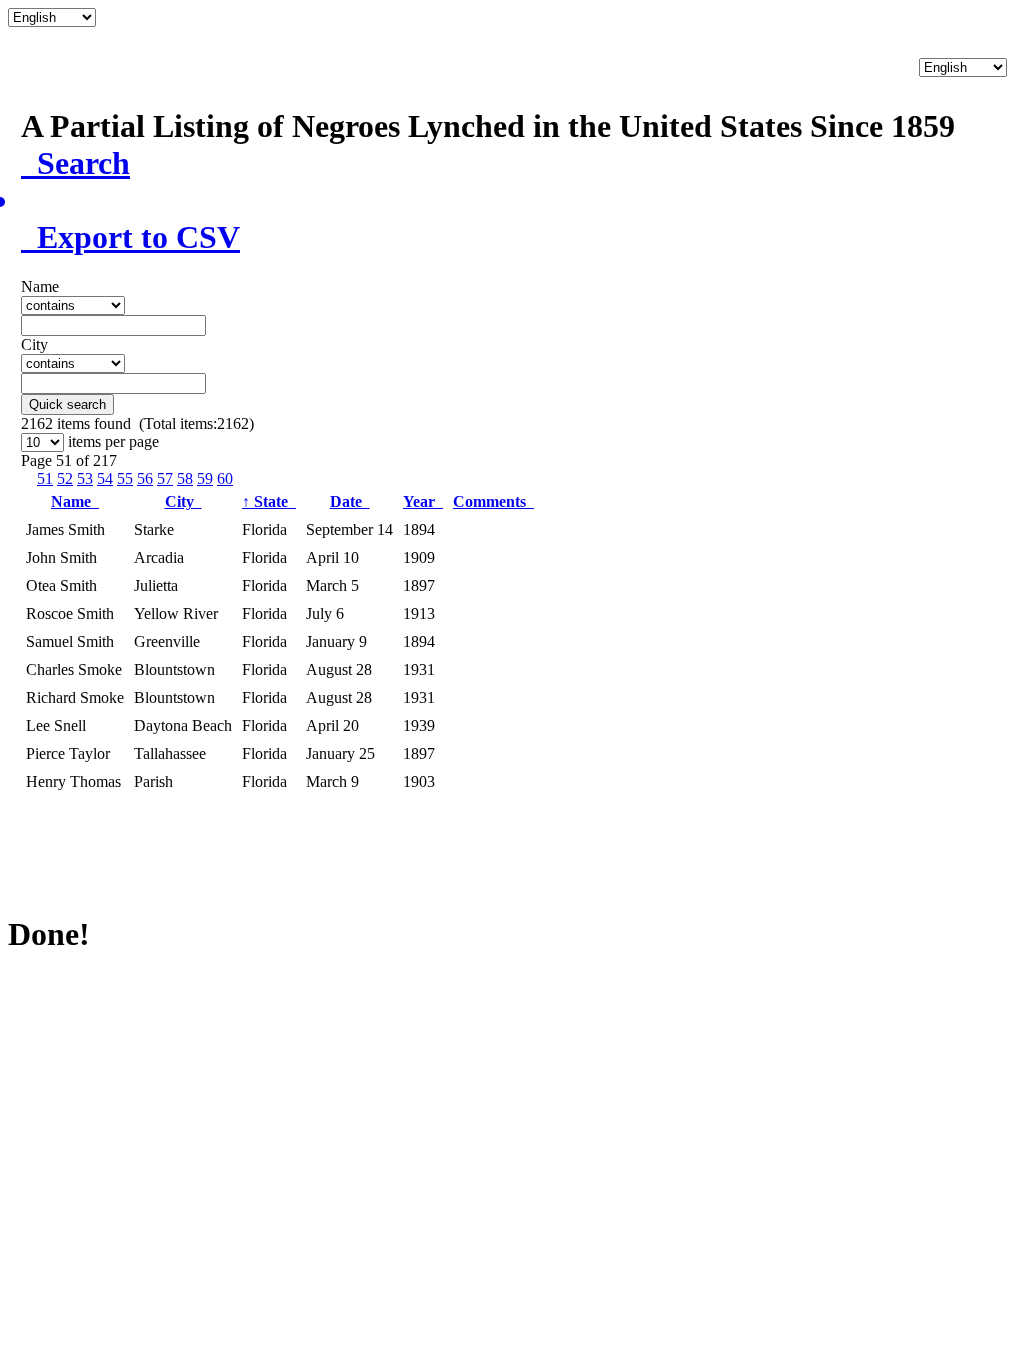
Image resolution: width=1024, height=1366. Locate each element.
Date (350, 501)
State (269, 501)
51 (45, 478)
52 (65, 478)
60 (225, 478)
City (183, 501)
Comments (493, 501)
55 (125, 478)
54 (105, 478)
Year (423, 501)
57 (165, 478)
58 (185, 478)
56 (145, 478)
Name (75, 501)
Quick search (67, 404)
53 (85, 478)
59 (205, 478)
